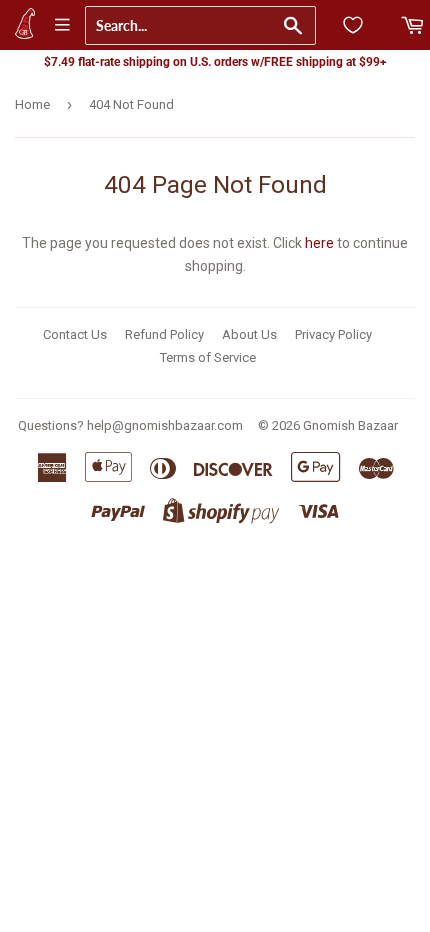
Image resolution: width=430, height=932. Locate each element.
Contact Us (75, 334)
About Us (249, 334)
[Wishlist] (353, 25)
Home (32, 104)
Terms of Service (208, 357)
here (319, 243)
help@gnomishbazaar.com (165, 425)
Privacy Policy (333, 334)
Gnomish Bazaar (350, 425)
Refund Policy (164, 334)
